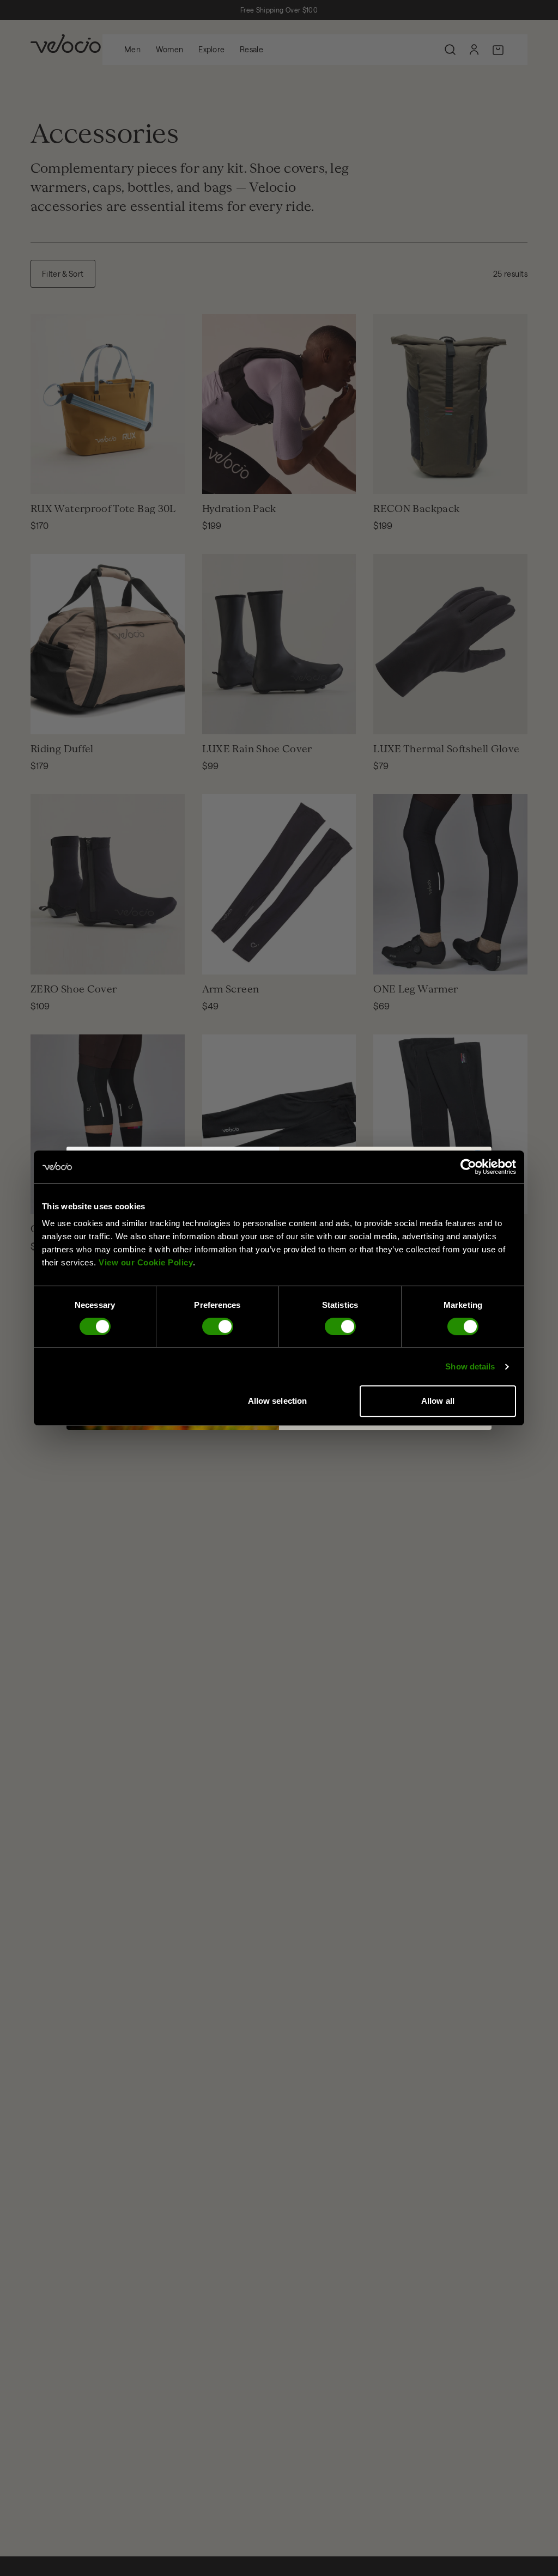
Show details (470, 1366)
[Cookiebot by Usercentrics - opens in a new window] (468, 1167)
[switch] (218, 1326)
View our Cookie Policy (146, 1262)
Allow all (438, 1401)
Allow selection (278, 1401)
